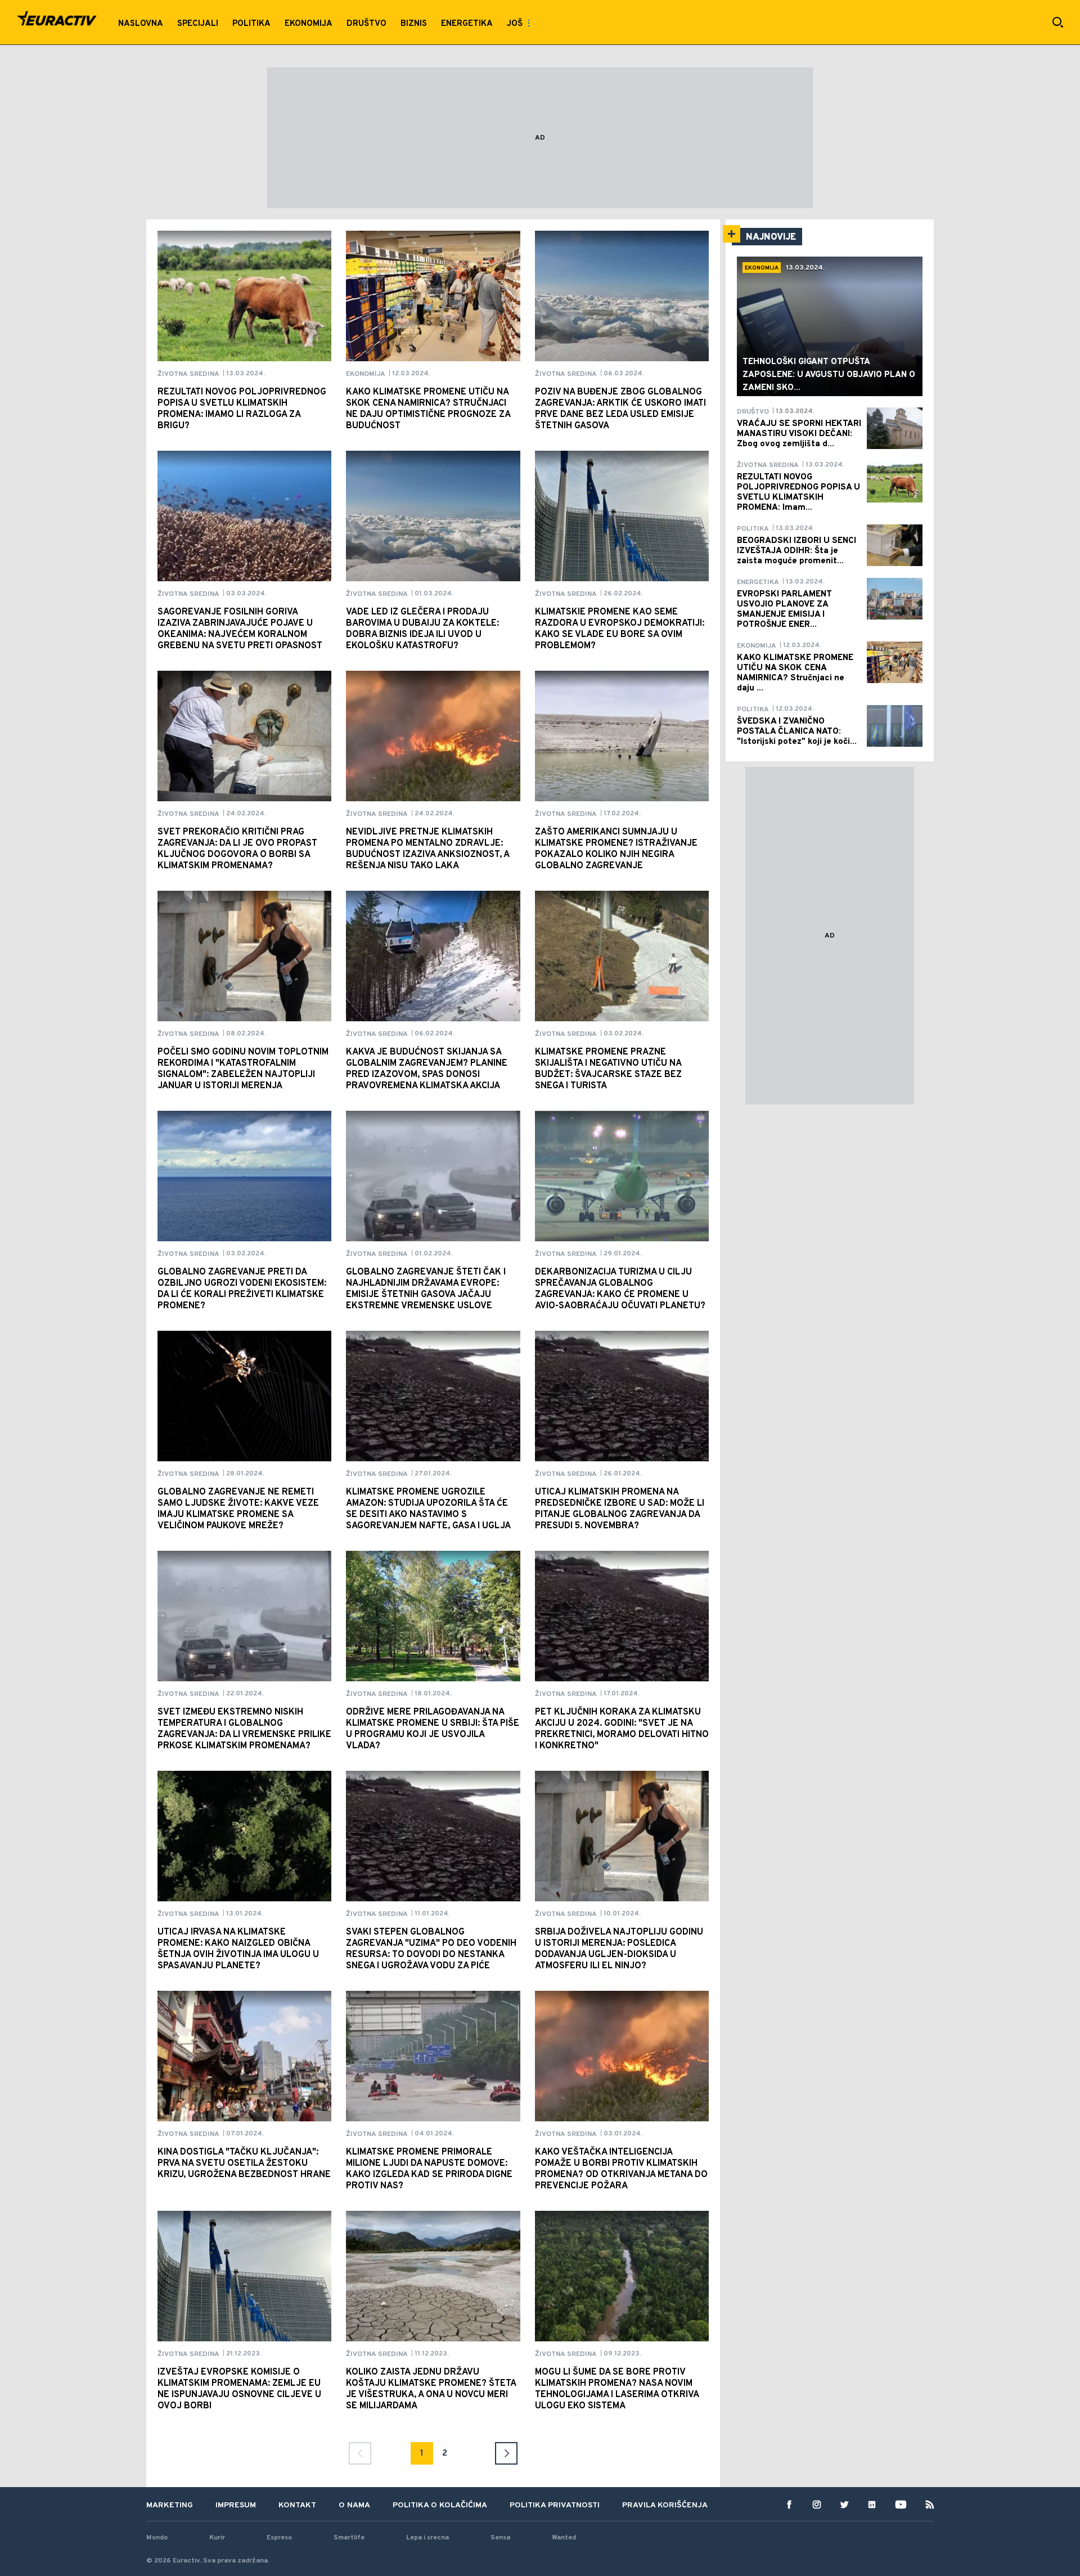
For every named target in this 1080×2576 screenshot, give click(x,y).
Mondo (157, 2538)
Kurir (217, 2538)
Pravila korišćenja (665, 2505)
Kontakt (297, 2505)
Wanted (564, 2538)
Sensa (500, 2538)
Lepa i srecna (427, 2538)
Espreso (279, 2538)
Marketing (170, 2505)
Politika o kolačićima (440, 2505)
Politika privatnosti (555, 2505)
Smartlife (349, 2538)
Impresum (236, 2505)
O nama (354, 2505)
